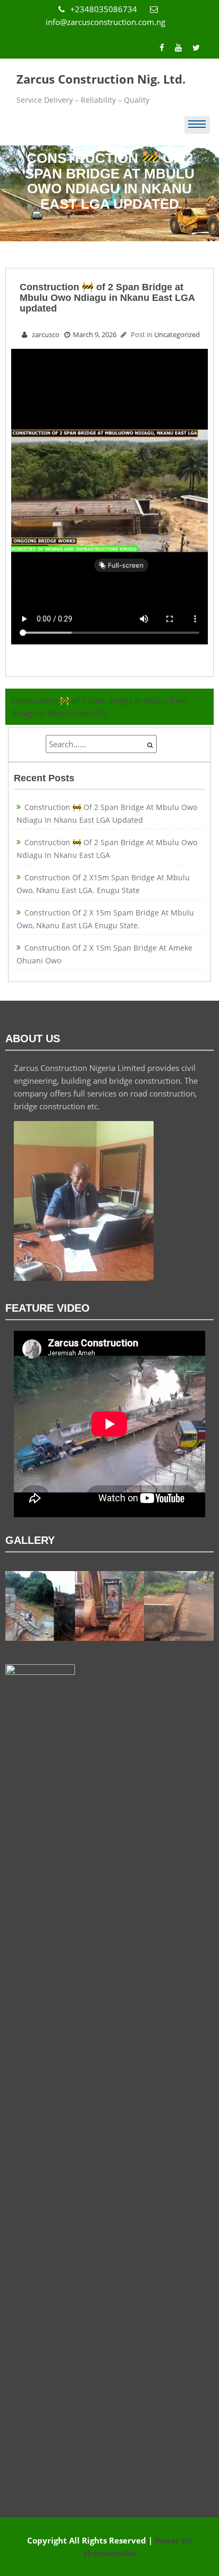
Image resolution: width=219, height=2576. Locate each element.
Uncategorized (177, 334)
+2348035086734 (105, 9)
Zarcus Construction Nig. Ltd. (101, 79)
